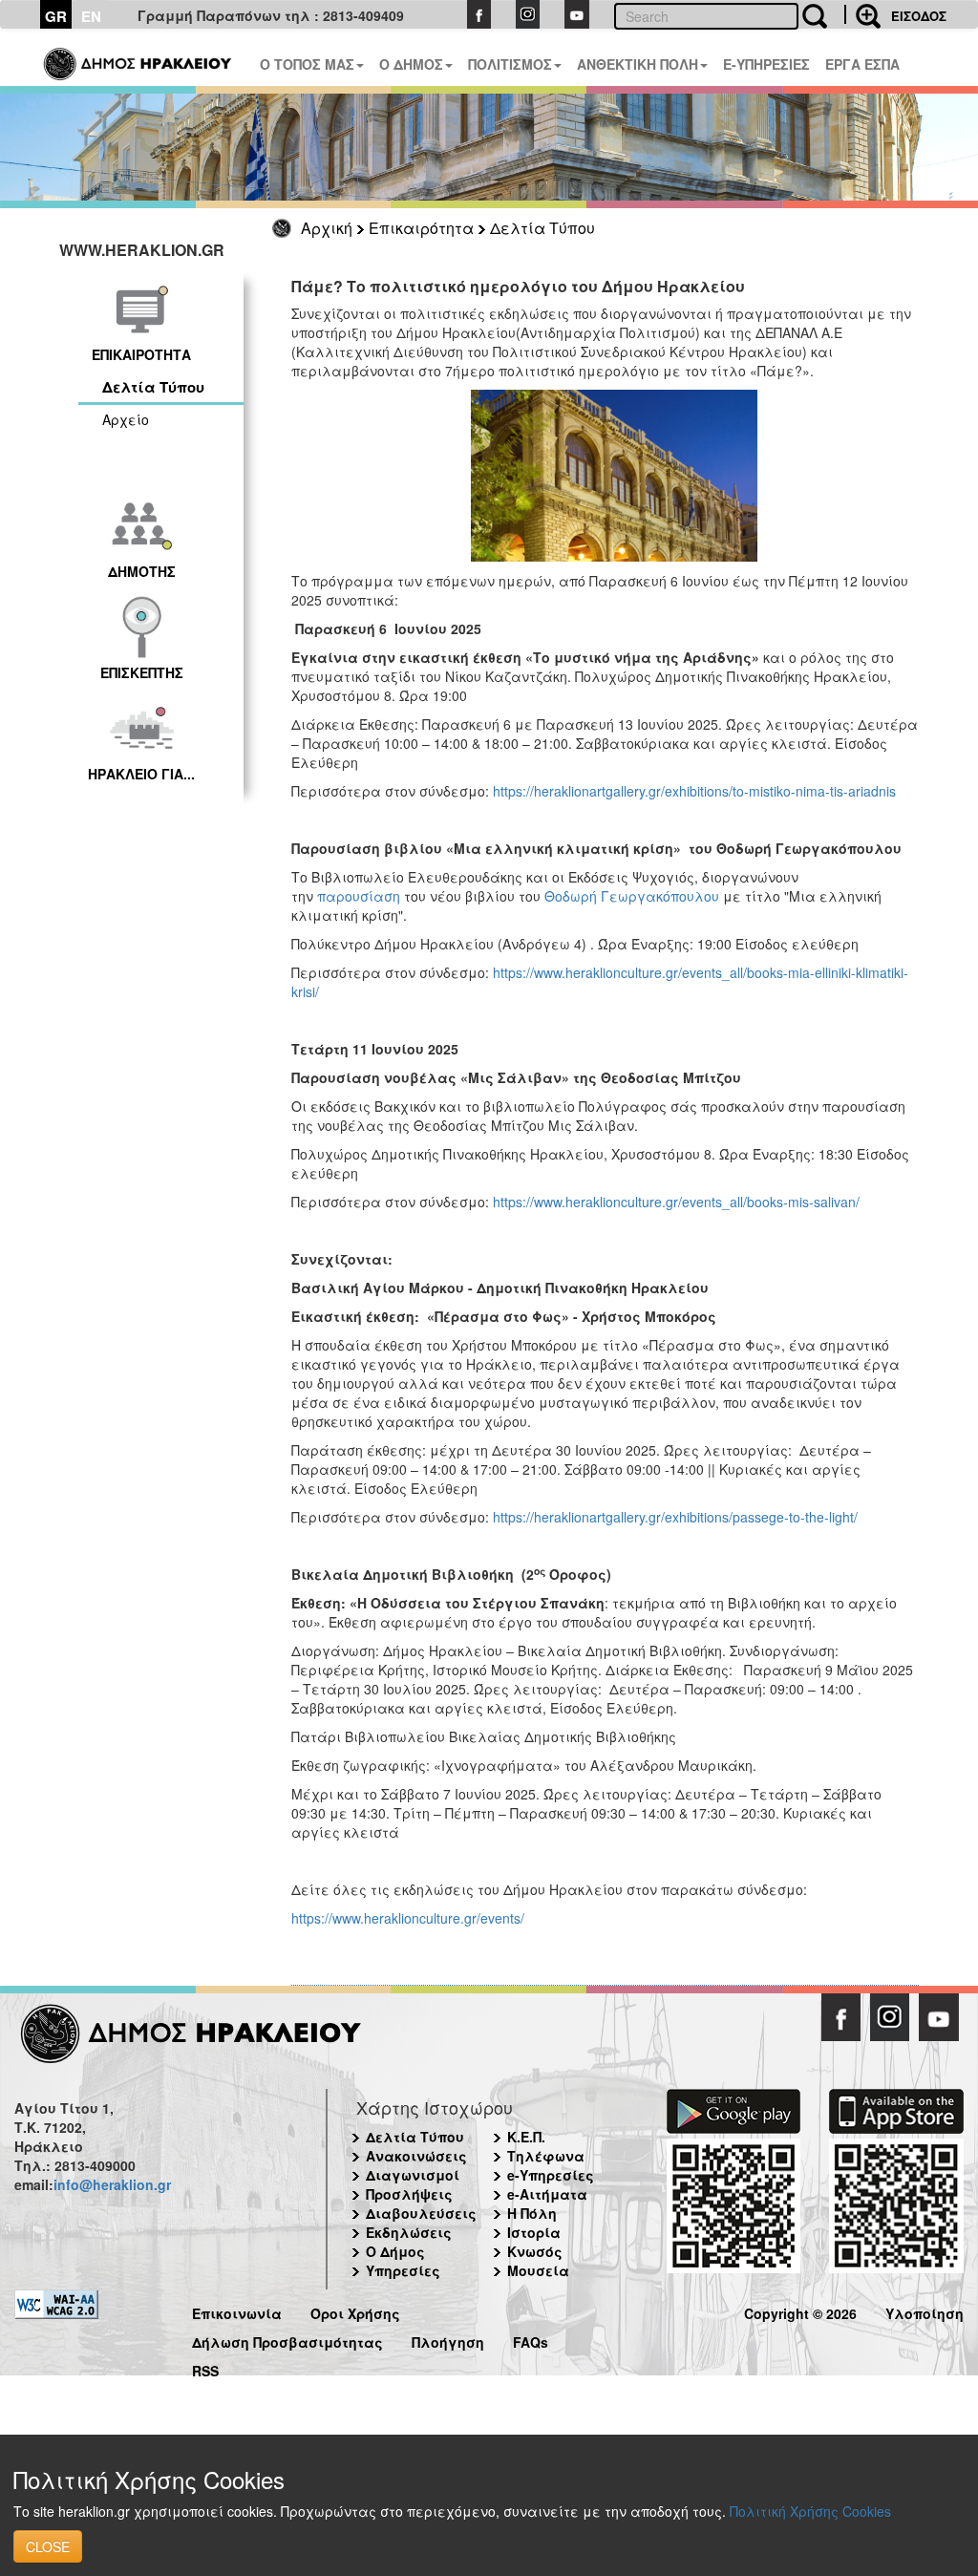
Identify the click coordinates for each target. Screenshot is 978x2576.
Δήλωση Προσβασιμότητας (287, 2340)
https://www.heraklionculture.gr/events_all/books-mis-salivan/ (676, 1202)
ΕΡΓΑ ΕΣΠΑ (862, 64)
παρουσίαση (359, 896)
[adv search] (862, 14)
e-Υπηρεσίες (551, 2175)
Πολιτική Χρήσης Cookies (810, 2511)
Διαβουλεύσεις (421, 2213)
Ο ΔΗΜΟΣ (411, 64)
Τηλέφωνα (546, 2156)
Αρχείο (126, 419)
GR (56, 16)
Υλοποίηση (925, 2311)
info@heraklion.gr (112, 2184)
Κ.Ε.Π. (526, 2137)
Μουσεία (538, 2270)
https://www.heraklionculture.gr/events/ (408, 1918)
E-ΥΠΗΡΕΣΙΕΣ (766, 64)
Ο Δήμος (395, 2251)
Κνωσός (535, 2251)
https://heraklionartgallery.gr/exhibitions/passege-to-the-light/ (675, 1517)
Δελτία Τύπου (542, 228)
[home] (139, 57)
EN (91, 16)
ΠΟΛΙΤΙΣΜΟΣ (510, 64)
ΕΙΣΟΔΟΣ (919, 16)
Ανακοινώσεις (416, 2156)
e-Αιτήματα (547, 2194)
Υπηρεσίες (403, 2270)
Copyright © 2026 (800, 2311)
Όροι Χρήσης (355, 2311)
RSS (205, 2368)
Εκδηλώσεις (409, 2232)
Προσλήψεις (409, 2194)
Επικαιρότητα (421, 228)
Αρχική (327, 228)
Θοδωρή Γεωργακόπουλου (632, 896)
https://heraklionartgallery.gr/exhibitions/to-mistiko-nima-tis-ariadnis (694, 791)
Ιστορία (534, 2232)
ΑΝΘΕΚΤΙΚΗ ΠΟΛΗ (638, 64)
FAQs (531, 2340)
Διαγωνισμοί (413, 2175)
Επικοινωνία (237, 2311)
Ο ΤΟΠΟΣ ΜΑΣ (307, 64)
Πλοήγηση (448, 2340)
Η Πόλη (532, 2213)
